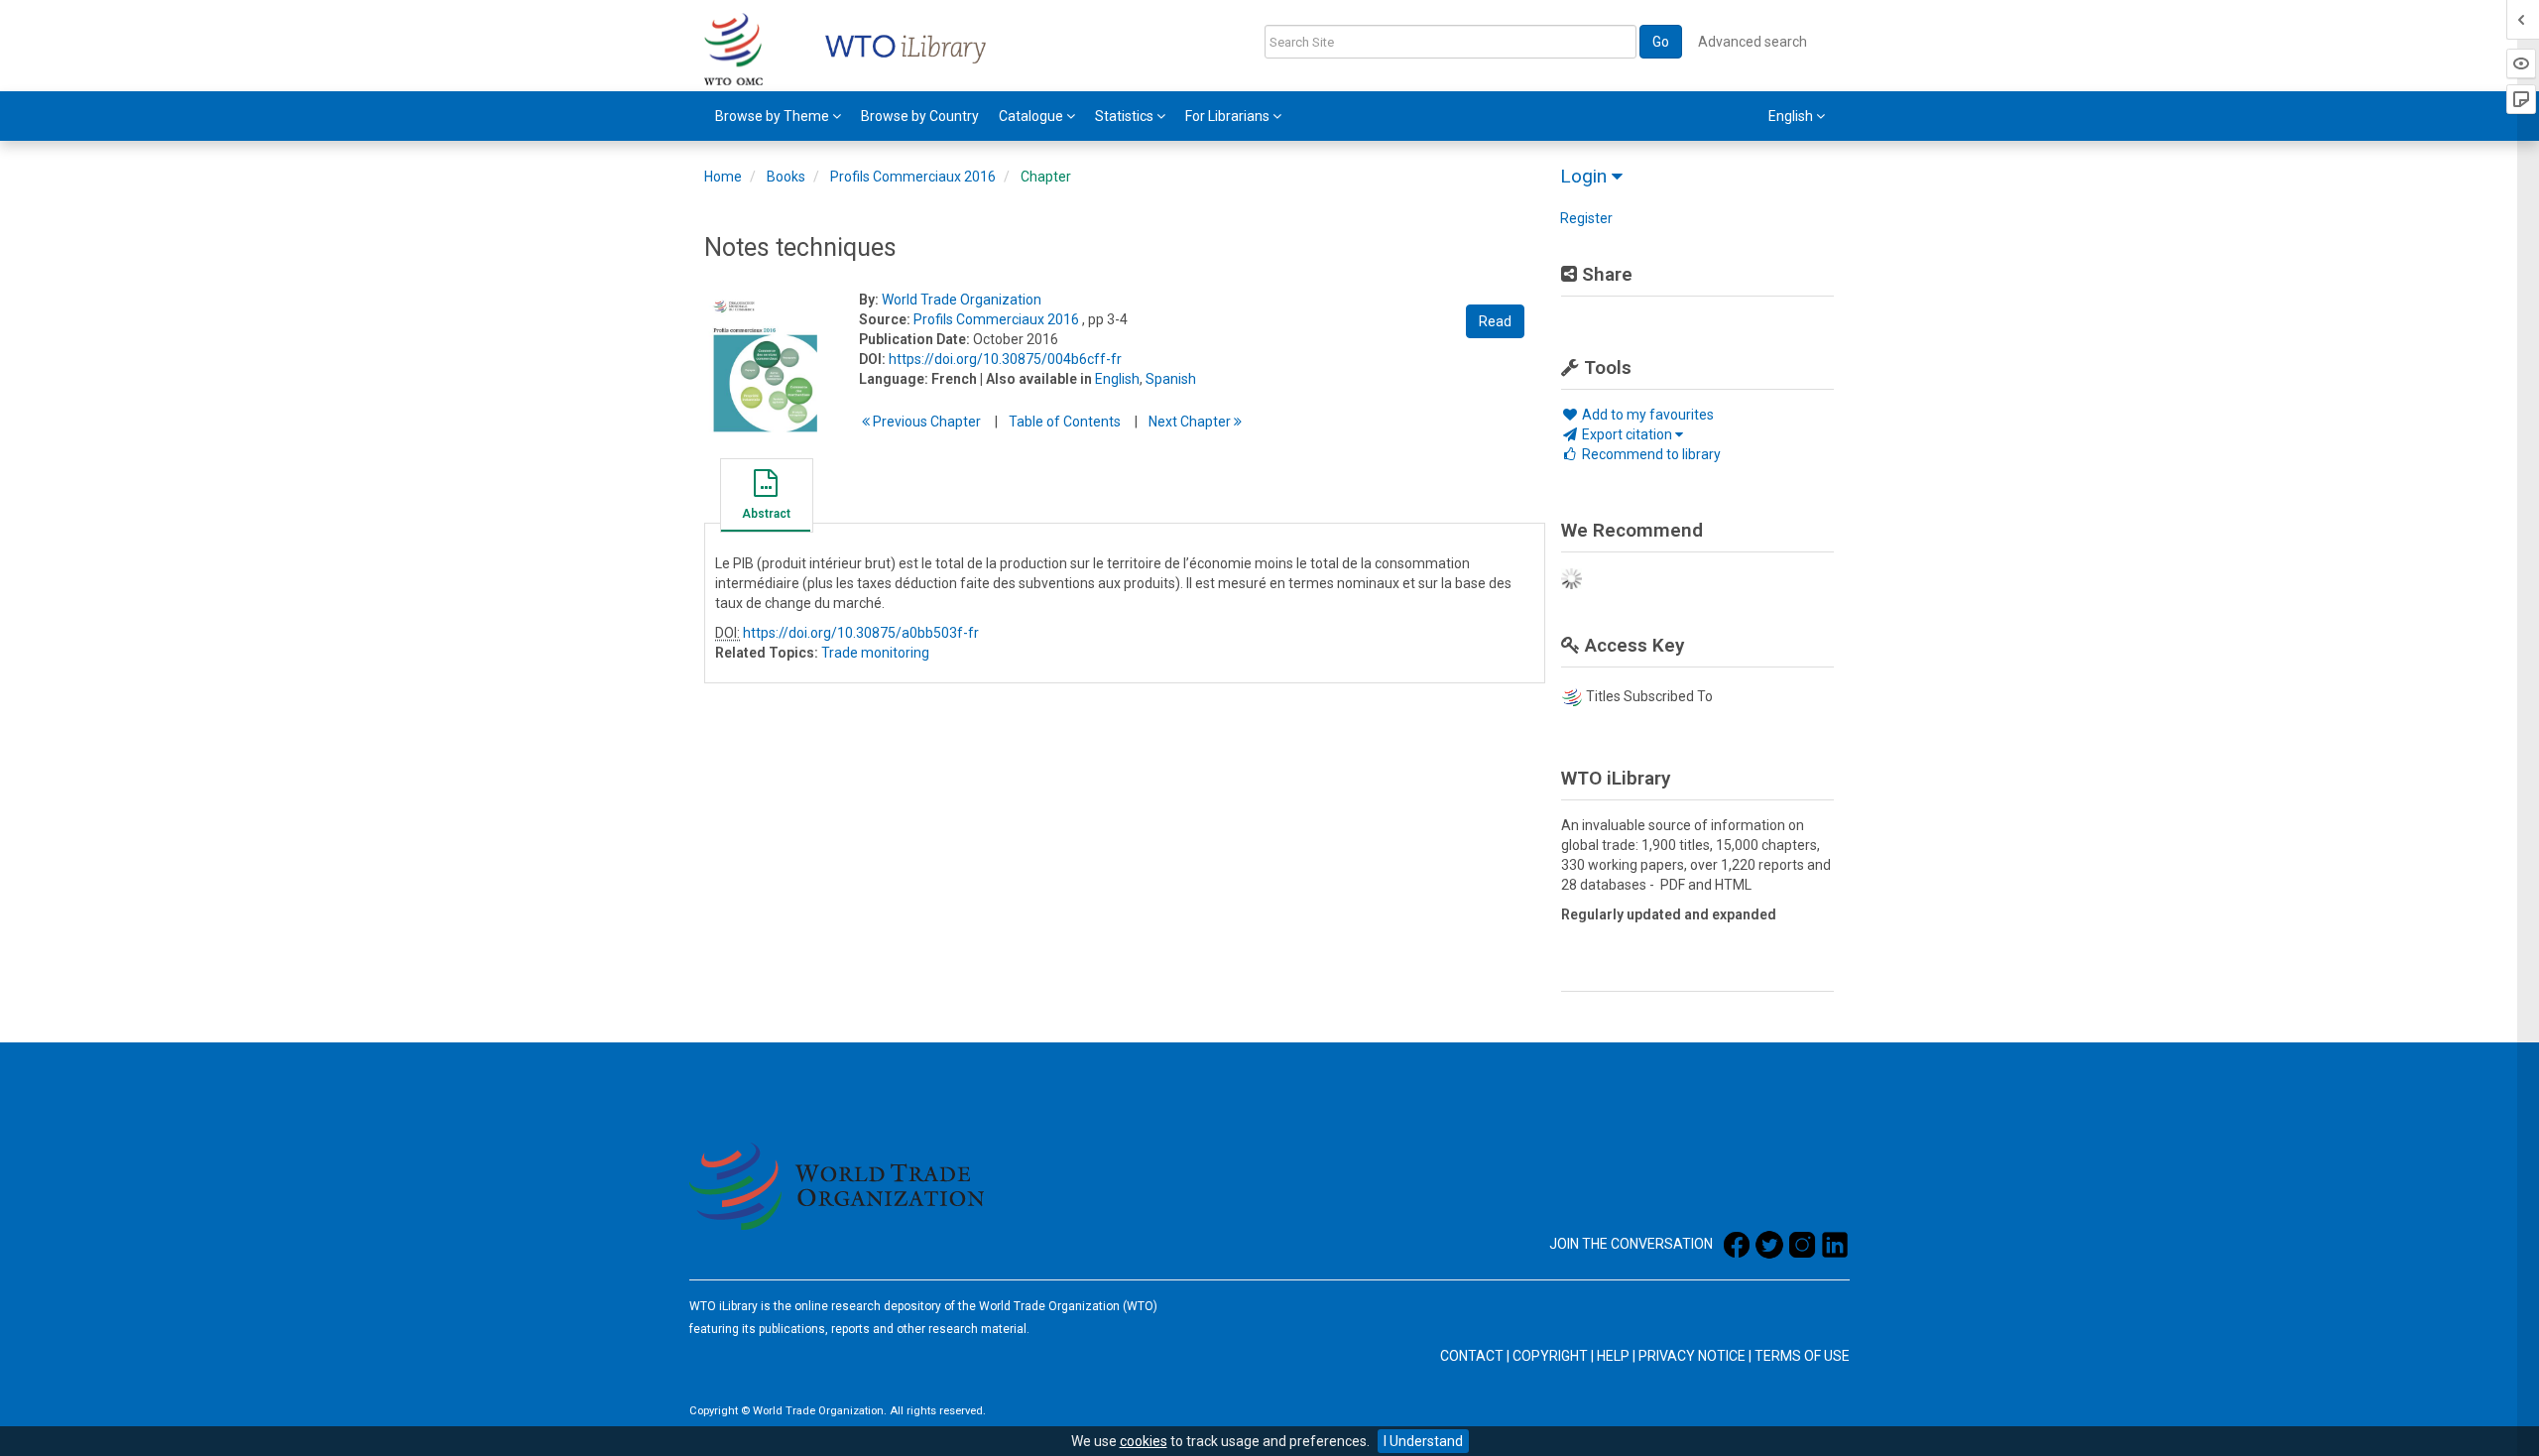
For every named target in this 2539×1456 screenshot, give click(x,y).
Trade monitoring (875, 653)
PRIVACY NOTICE (1692, 1356)
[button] (766, 498)
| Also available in (1036, 379)
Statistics (1126, 116)
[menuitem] (778, 116)
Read (1495, 321)
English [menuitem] (1792, 116)
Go (1661, 42)
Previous (925, 422)
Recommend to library (1650, 454)
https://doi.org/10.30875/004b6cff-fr (1005, 359)
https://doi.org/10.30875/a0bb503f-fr (861, 633)
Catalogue (1032, 116)
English (1117, 379)
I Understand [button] (1423, 1441)
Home (723, 177)
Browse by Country (920, 116)
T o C (1065, 422)
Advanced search (1753, 42)
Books (786, 177)
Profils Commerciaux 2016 (913, 177)
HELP (1613, 1356)
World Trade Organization (962, 300)
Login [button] (1586, 176)
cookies (1144, 1441)
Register (1586, 218)
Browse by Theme (774, 116)
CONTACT (1472, 1356)
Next (1191, 422)
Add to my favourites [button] (1646, 415)
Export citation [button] (1627, 434)
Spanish (1171, 379)
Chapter (1046, 177)
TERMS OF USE (1802, 1356)
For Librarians (1229, 116)
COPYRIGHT (1550, 1356)
